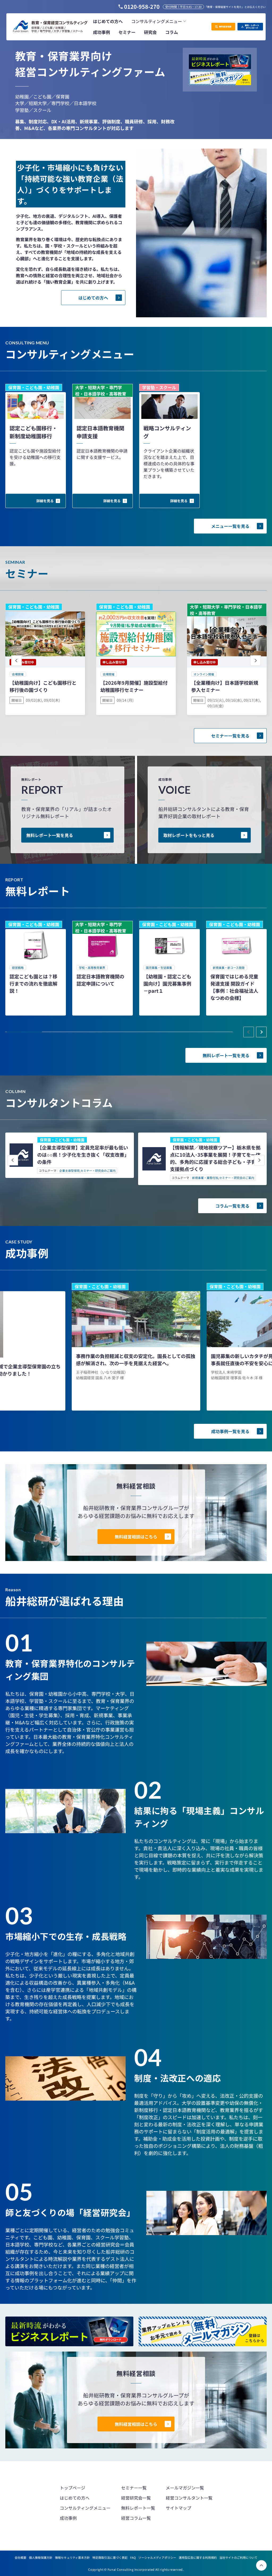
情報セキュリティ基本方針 (72, 2557)
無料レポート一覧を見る (50, 835)
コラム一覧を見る (232, 1206)
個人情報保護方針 (41, 2557)
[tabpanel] (36, 968)
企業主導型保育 (69, 1171)
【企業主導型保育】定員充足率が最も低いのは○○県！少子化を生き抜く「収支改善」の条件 (83, 1155)
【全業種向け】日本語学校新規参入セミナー (225, 686)
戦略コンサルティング (167, 432)
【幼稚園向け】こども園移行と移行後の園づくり (43, 686)
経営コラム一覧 (136, 2518)
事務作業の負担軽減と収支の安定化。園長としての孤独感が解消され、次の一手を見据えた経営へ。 (136, 1359)
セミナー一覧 (134, 2488)
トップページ (73, 2488)
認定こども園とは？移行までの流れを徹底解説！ (33, 983)
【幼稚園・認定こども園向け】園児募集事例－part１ (167, 983)
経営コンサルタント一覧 (189, 2498)
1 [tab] (24, 1032)
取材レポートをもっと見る (189, 835)
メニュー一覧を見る (230, 526)
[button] (159, 21)
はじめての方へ (93, 298)
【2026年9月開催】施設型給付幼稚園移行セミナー (134, 686)
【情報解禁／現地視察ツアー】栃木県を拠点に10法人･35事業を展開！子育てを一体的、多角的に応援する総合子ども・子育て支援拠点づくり (215, 1158)
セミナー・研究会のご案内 (98, 1171)
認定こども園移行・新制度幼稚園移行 (33, 432)
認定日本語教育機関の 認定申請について (100, 980)
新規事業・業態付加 (205, 1178)
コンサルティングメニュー (85, 2508)
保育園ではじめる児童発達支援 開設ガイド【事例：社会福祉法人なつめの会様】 (234, 987)
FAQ (133, 2557)
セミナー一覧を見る (230, 736)
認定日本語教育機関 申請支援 (100, 432)
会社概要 (20, 2557)
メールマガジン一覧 (185, 2488)
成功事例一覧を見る (230, 1431)
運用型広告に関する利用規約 (198, 2557)
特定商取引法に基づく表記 (110, 2557)
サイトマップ (178, 2508)
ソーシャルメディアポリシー (157, 2557)
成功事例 (68, 2518)
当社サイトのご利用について (238, 2557)
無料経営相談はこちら (136, 1537)
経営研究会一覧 (136, 2498)
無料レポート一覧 (138, 2508)
